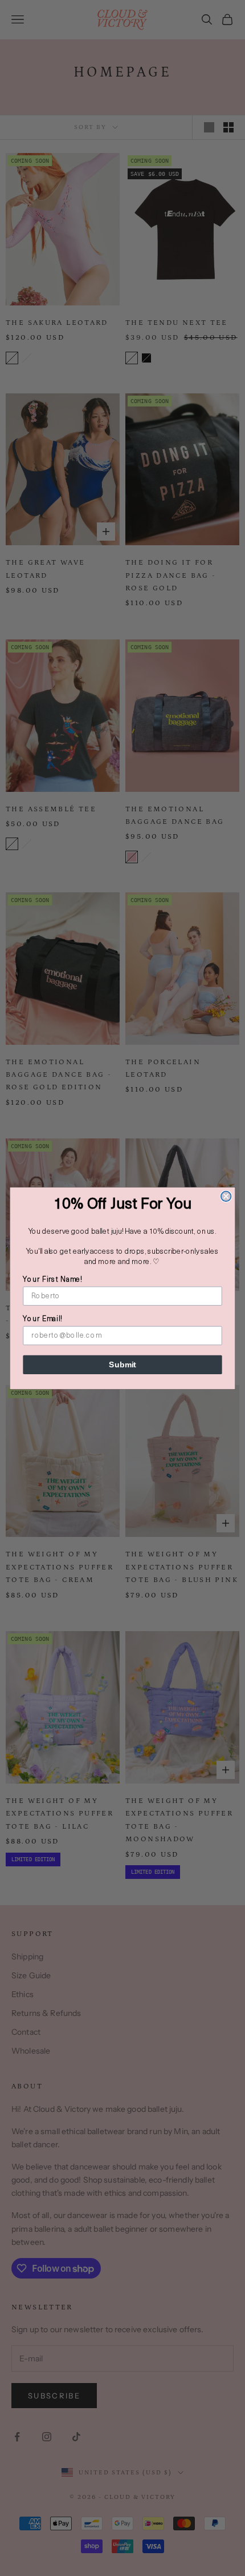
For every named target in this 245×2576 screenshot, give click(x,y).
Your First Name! (52, 1280)
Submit (122, 1364)
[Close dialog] (226, 1196)
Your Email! (42, 1319)
